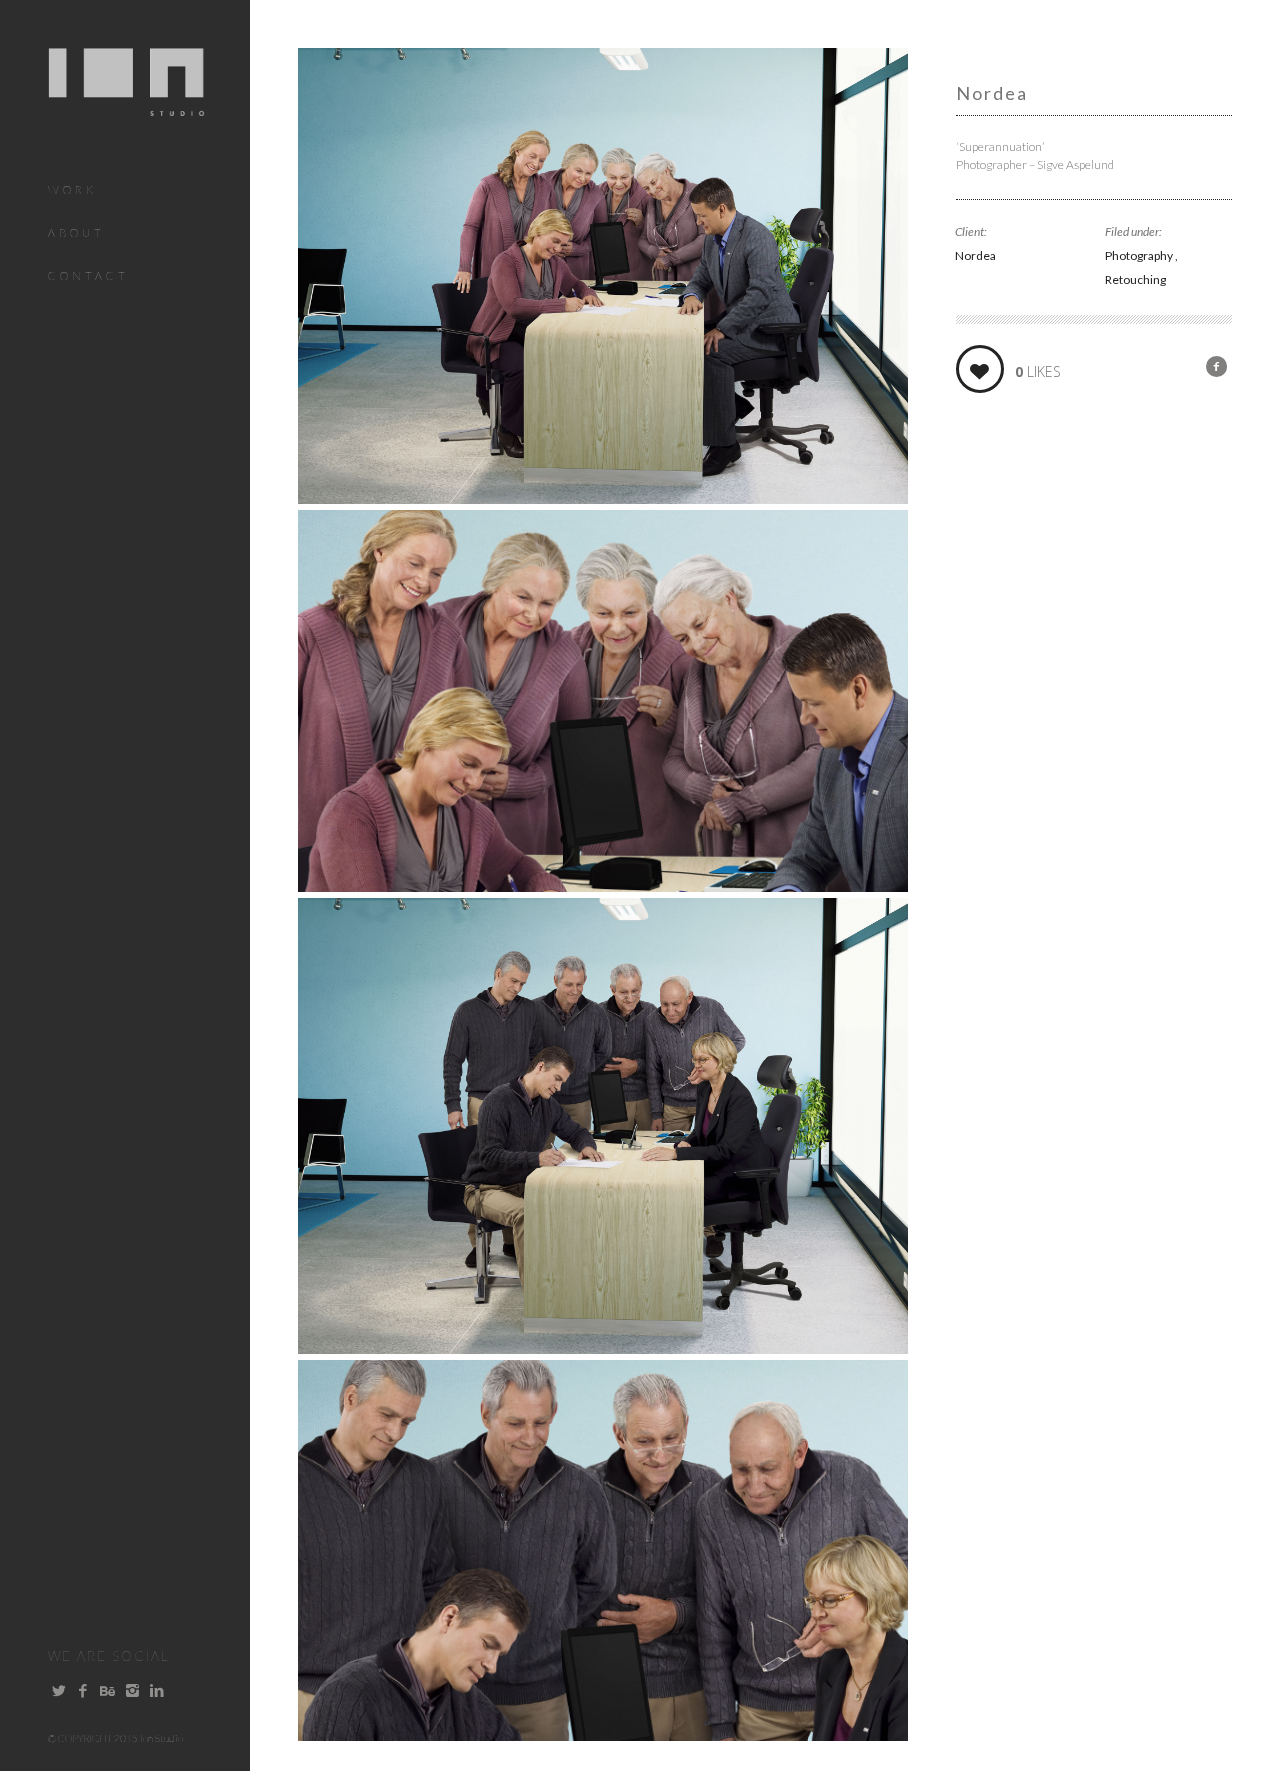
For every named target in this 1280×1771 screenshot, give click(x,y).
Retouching (1135, 279)
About (76, 232)
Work (72, 189)
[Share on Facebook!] (1216, 365)
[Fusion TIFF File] (603, 497)
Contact (88, 275)
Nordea (975, 255)
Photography (1140, 255)
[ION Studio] (126, 104)
